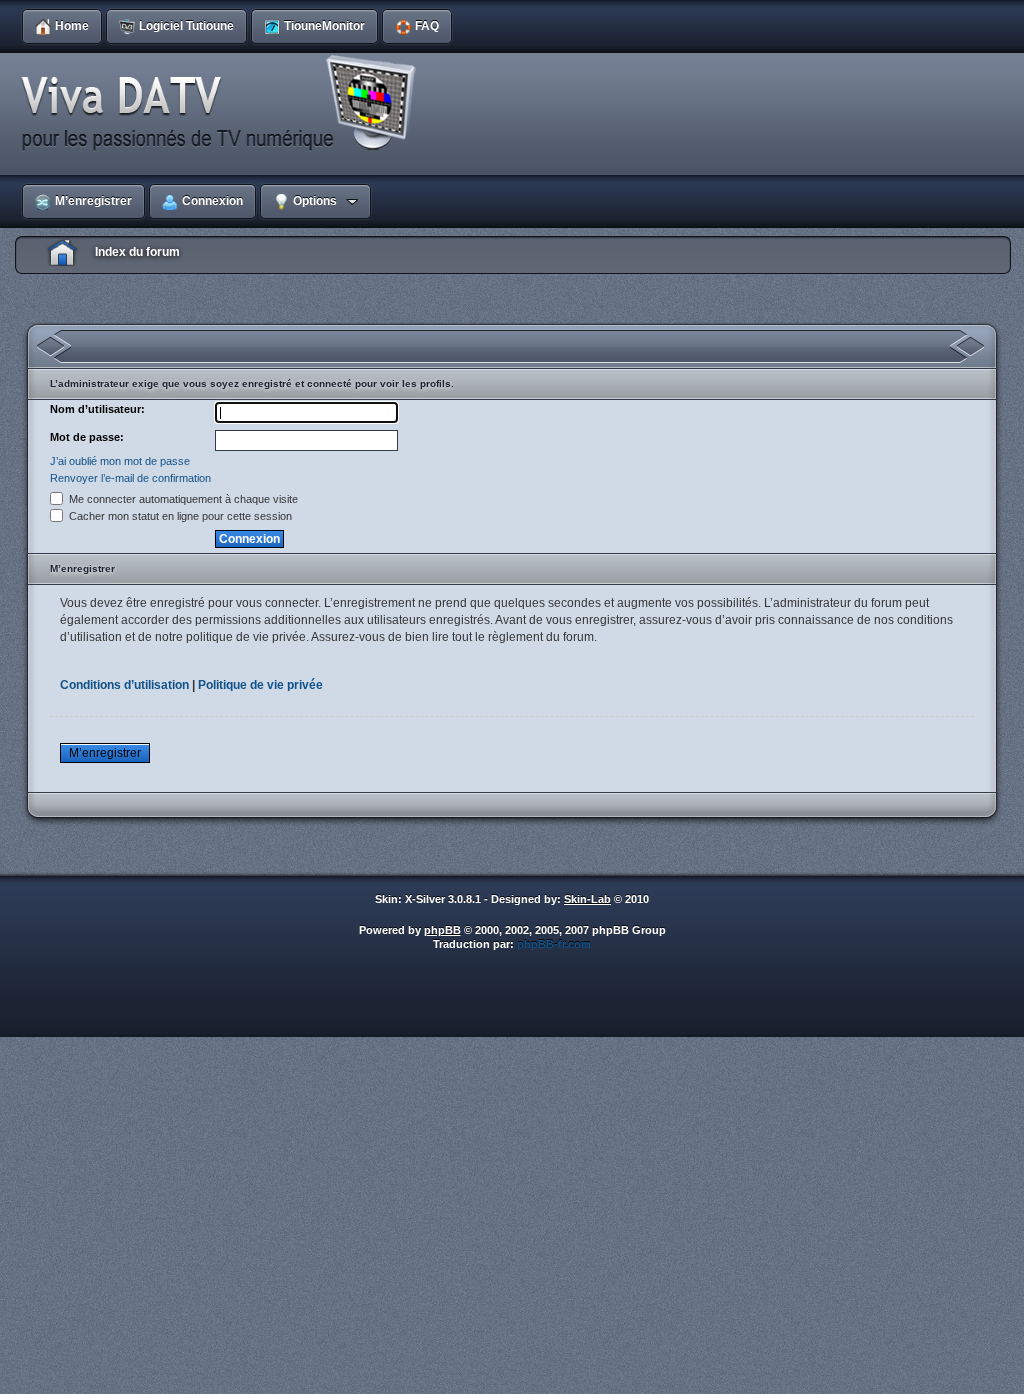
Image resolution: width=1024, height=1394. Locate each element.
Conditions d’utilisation (124, 685)
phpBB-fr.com (554, 944)
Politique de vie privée (260, 685)
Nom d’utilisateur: (97, 409)
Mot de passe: (87, 437)
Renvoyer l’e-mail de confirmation (130, 478)
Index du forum (137, 252)
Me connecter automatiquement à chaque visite (182, 499)
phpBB (442, 930)
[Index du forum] (225, 104)
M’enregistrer (105, 753)
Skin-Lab (587, 899)
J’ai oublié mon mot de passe (120, 461)
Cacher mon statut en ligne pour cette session (179, 516)
